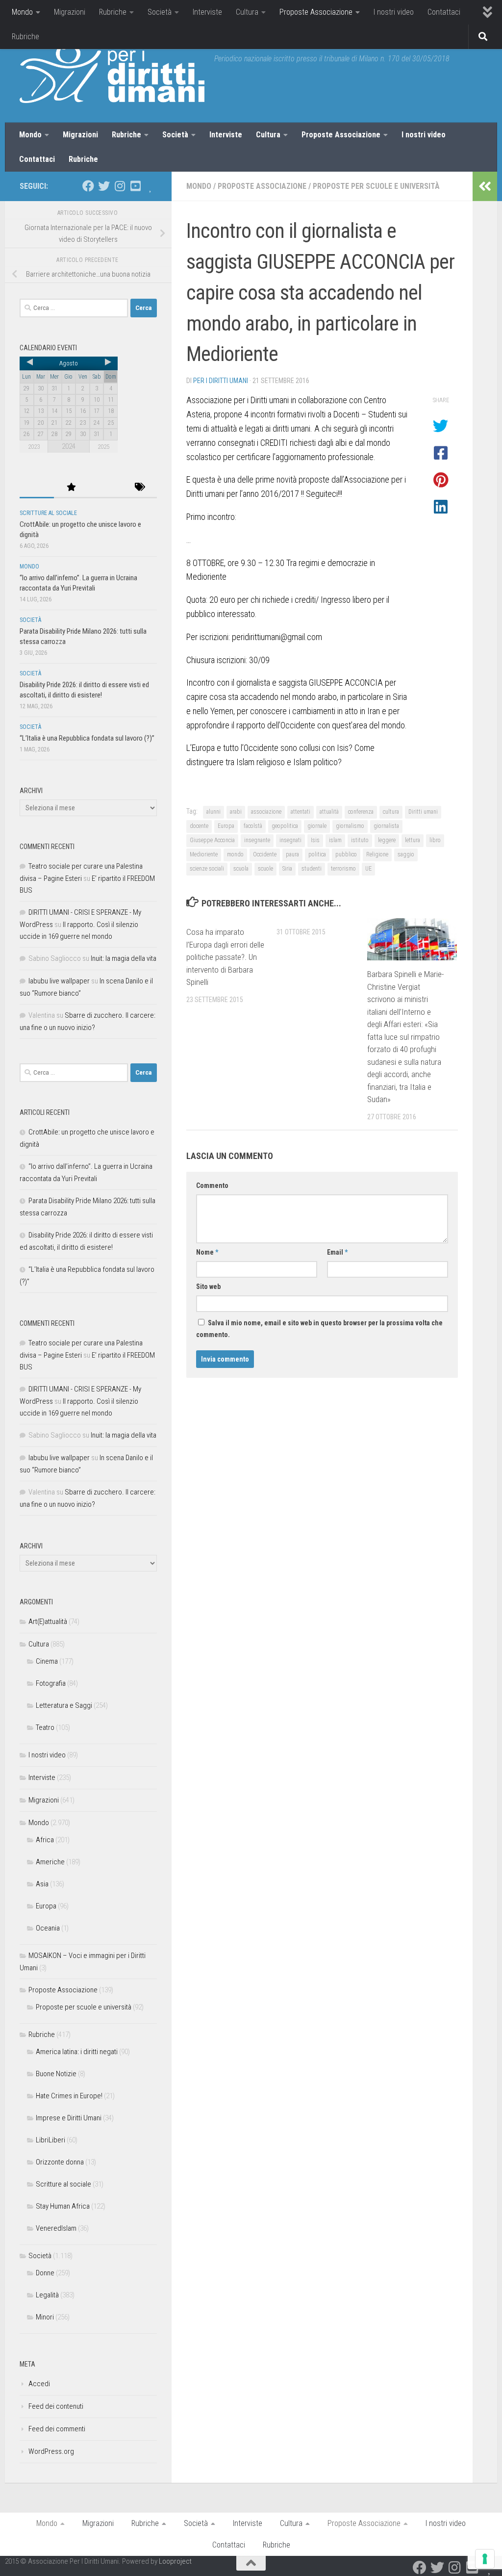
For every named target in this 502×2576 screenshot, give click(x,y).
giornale (317, 826)
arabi (236, 812)
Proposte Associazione (316, 12)
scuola (241, 869)
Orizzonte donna (60, 2162)
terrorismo (343, 869)
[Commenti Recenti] (105, 488)
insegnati (290, 840)
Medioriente (204, 854)
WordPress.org (51, 2451)
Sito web (208, 1287)
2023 (34, 447)
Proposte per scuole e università (376, 186)
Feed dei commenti (57, 2429)
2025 (103, 447)
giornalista (386, 826)
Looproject (175, 2561)
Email (337, 1252)
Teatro (45, 1727)
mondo (235, 854)
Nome (207, 1252)
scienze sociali (207, 869)
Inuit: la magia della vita (124, 958)
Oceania (48, 1928)
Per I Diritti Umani (221, 381)
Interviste (207, 12)
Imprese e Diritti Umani (69, 2118)
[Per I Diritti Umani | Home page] (112, 74)
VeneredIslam (56, 2228)
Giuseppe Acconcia (212, 840)
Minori (45, 2317)
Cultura (247, 12)
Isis (315, 840)
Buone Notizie (56, 2074)
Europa (226, 826)
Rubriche (113, 12)
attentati (301, 812)
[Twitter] (104, 186)
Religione (377, 854)
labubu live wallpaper (59, 981)
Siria (287, 869)
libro (435, 840)
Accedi (39, 2384)
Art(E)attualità (48, 1622)
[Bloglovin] (151, 186)
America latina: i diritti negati (77, 2052)
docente (199, 826)
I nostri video (394, 12)
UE (368, 869)
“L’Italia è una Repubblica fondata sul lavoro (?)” (87, 738)
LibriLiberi (50, 2140)
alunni (213, 812)
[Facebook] (88, 186)
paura (292, 854)
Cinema (47, 1661)
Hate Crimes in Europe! (69, 2096)
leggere (387, 840)
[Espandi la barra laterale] (485, 186)
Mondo (22, 12)
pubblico (346, 854)
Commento (212, 1185)
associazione (266, 812)
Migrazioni (70, 12)
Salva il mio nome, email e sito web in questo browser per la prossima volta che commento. (319, 1329)
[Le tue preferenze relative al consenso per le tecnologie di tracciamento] (485, 2559)
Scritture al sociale (48, 513)
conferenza (361, 812)
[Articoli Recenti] (37, 488)
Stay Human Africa (63, 2206)
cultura (391, 812)
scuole (265, 869)
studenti (312, 869)
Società (160, 12)
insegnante (257, 840)
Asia (42, 1884)
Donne (45, 2273)
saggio (406, 854)
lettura (413, 840)
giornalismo (350, 826)
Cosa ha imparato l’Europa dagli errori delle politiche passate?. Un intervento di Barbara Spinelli (225, 957)
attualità (329, 812)
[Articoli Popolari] (71, 488)
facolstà (253, 826)
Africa (45, 1840)
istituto (360, 840)
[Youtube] (135, 186)
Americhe (50, 1862)
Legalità (47, 2295)
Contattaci (444, 12)
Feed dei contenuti (56, 2406)
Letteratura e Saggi (64, 1705)
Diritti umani (423, 812)
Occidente (265, 854)
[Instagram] (120, 186)
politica (317, 854)
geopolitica (285, 826)
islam (335, 840)
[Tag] (140, 488)
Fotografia (51, 1683)
